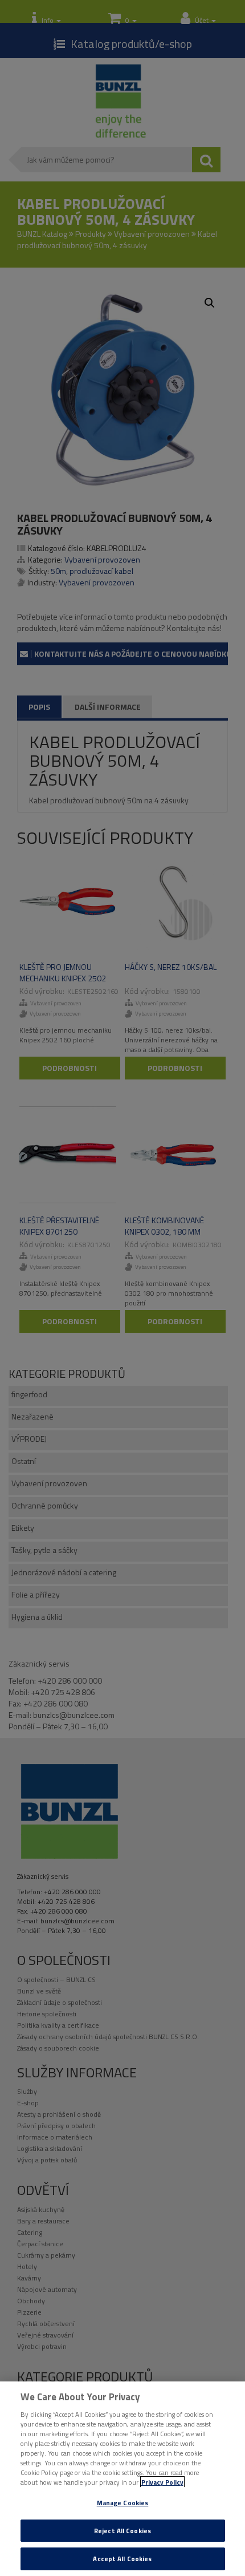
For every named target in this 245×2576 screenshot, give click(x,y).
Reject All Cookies (122, 2531)
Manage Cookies (123, 2503)
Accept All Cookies (122, 2559)
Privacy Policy (162, 2482)
